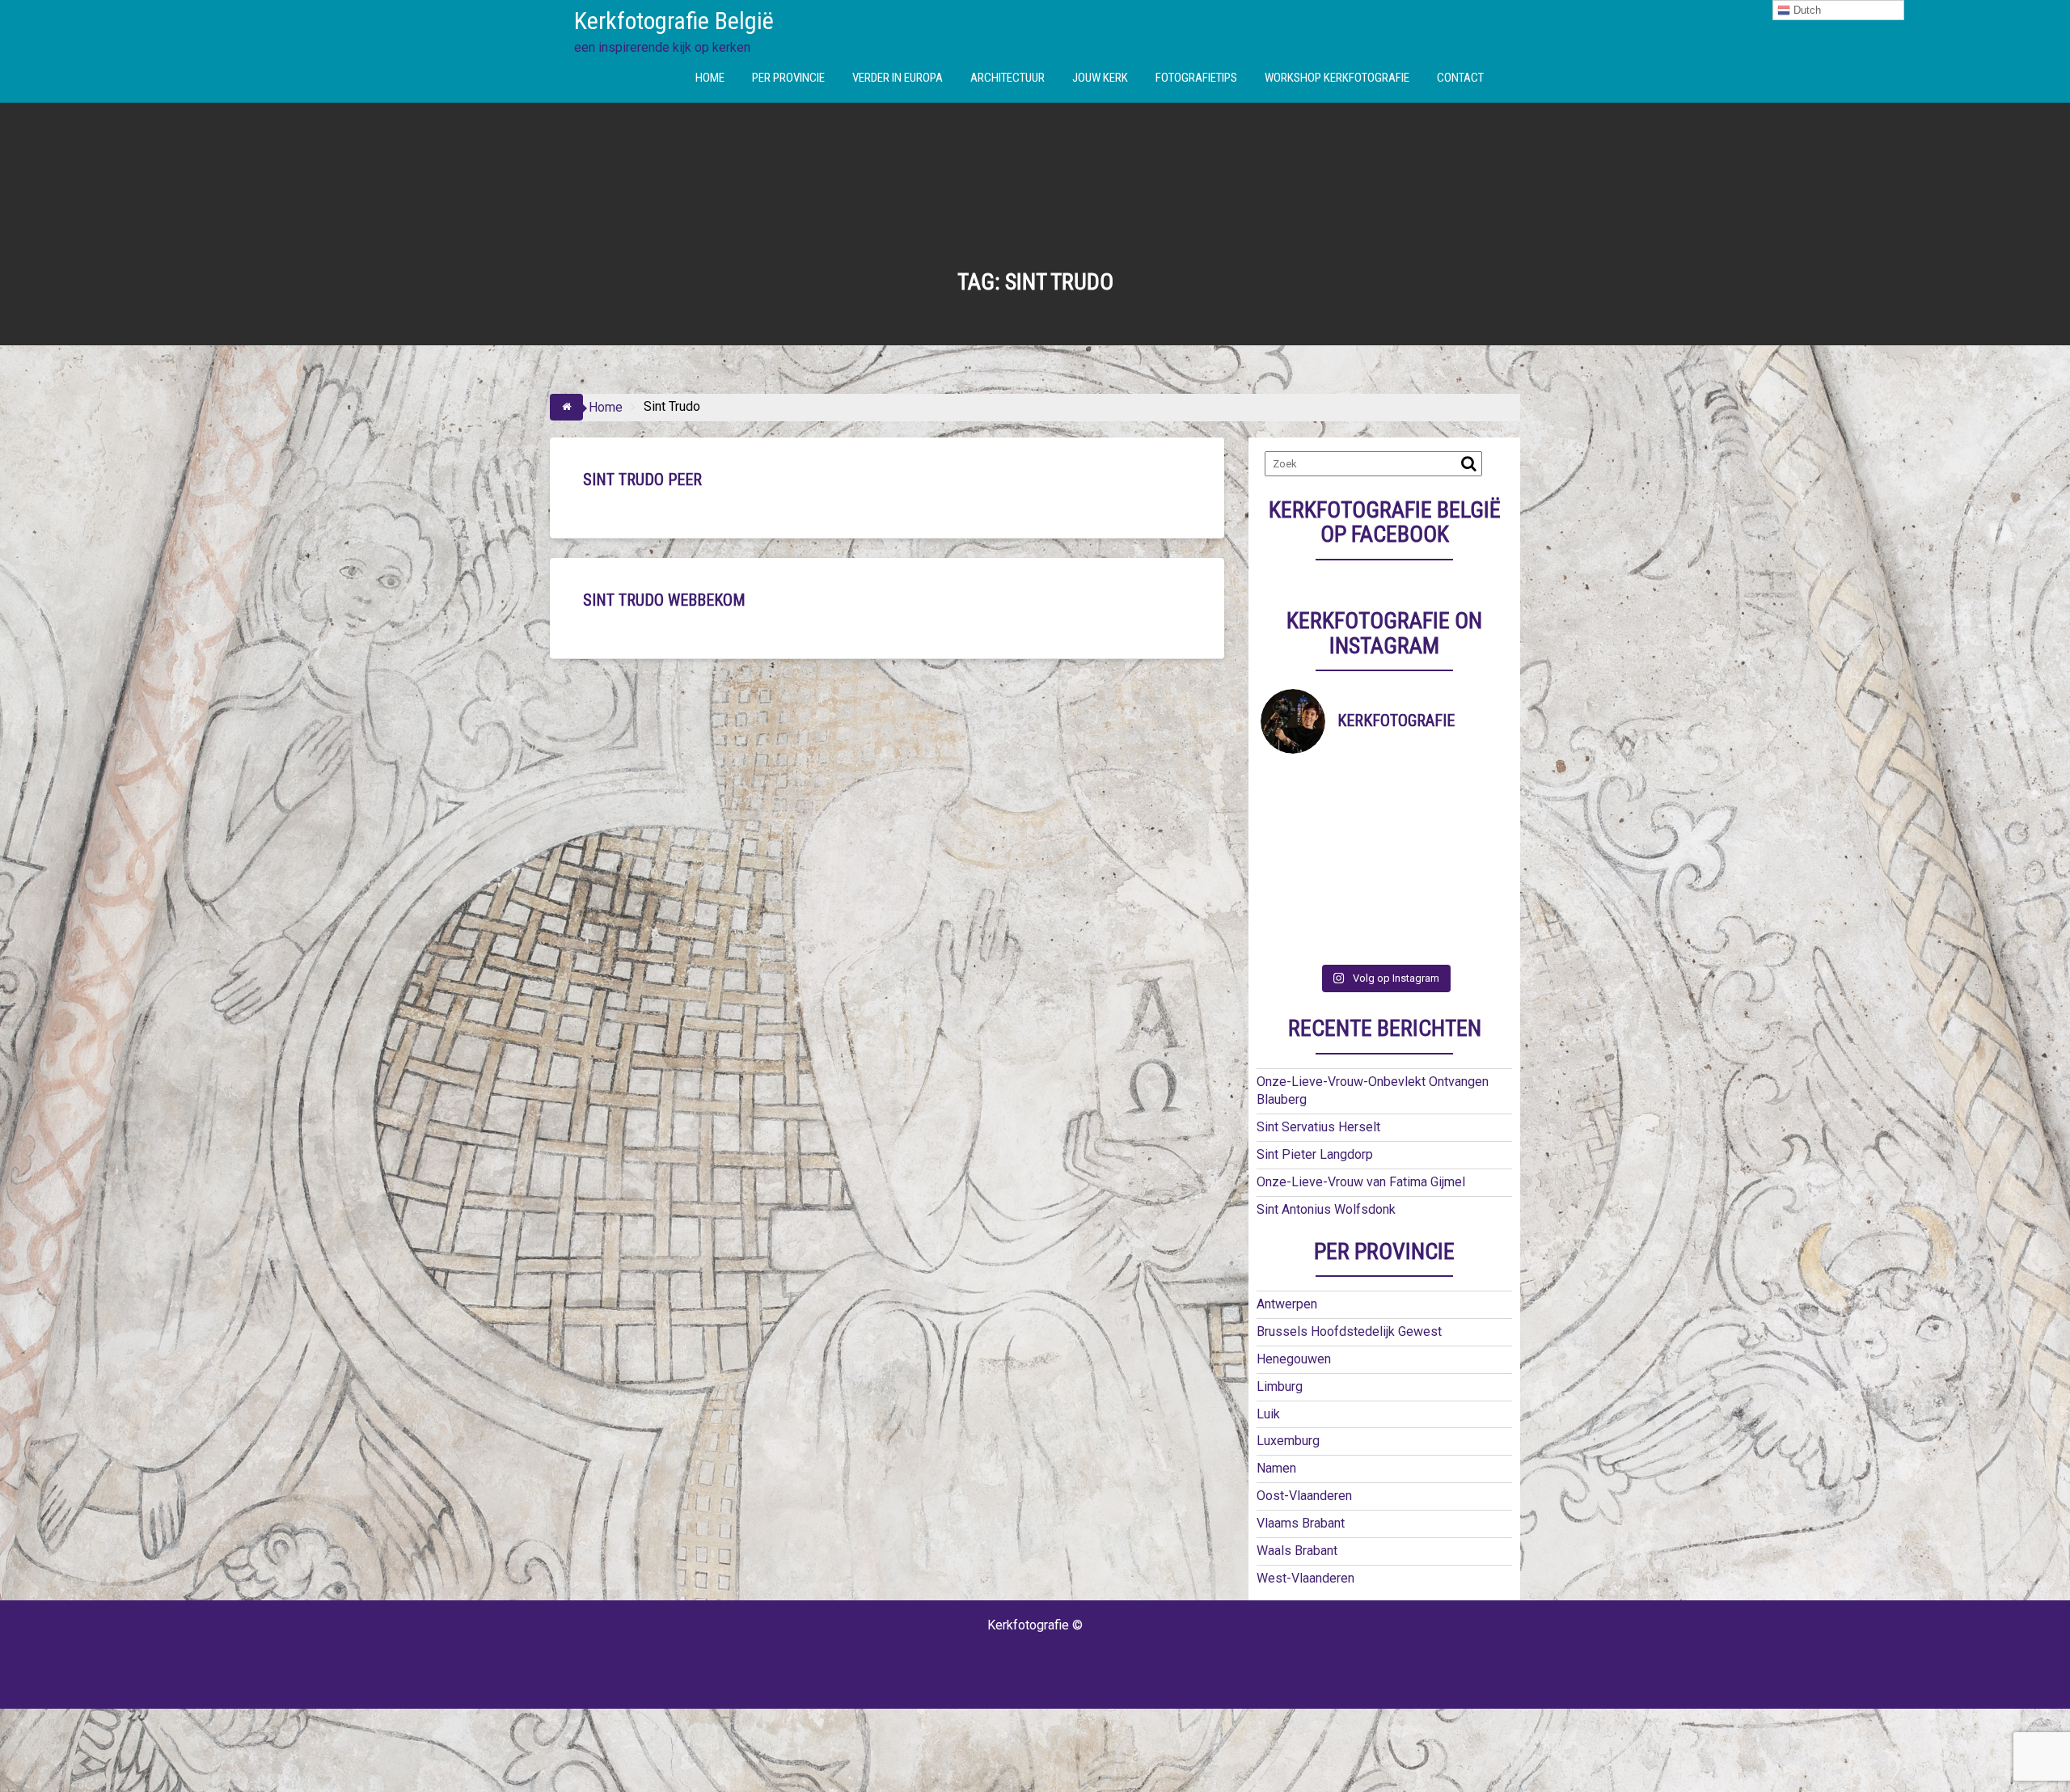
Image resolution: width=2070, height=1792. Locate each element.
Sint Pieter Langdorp (1315, 1154)
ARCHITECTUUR (1008, 78)
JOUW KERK (1100, 78)
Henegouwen (1294, 1359)
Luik (1268, 1414)
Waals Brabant (1297, 1551)
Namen (1276, 1468)
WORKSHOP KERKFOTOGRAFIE (1337, 78)
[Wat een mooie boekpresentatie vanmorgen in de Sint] (1415, 823)
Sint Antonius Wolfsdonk (1326, 1209)
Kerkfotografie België (674, 21)
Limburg (1280, 1386)
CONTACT (1460, 78)
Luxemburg (1288, 1441)
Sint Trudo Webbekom (664, 600)
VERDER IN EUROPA (898, 78)
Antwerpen (1287, 1304)
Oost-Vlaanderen (1304, 1496)
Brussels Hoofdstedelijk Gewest (1349, 1331)
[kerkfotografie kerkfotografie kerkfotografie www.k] (1292, 785)
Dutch (1806, 10)
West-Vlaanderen (1305, 1578)
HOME (710, 78)
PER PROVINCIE (788, 78)
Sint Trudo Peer (642, 480)
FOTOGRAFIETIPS (1196, 78)
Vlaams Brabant (1301, 1523)
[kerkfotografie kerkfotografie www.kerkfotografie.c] (1415, 900)
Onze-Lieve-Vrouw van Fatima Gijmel (1361, 1182)
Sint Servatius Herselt (1318, 1127)
